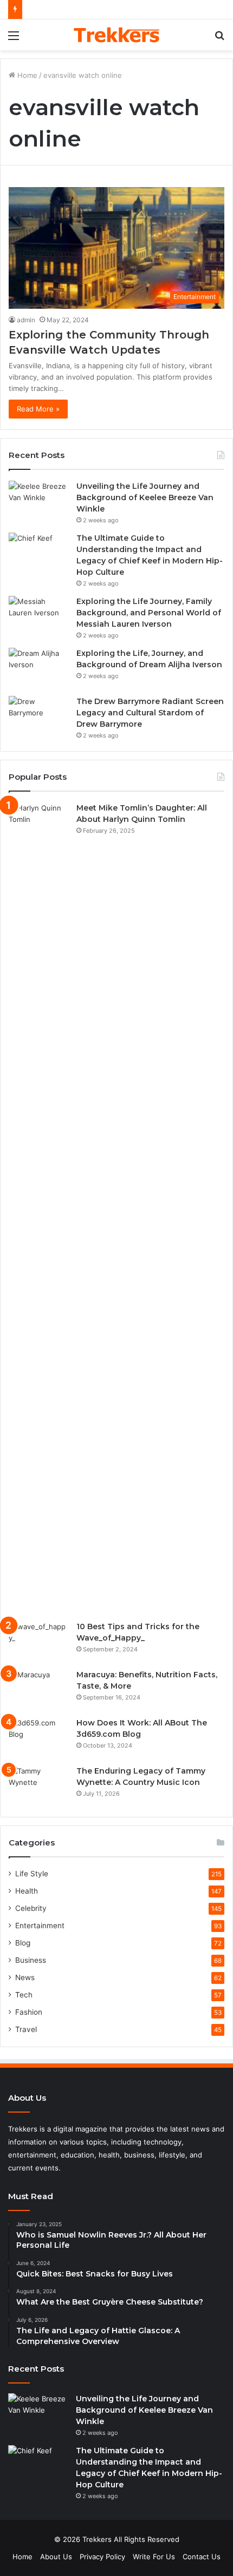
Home (26, 75)
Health (27, 1891)
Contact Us (202, 2557)
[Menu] (14, 39)
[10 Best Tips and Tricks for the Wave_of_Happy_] (38, 1641)
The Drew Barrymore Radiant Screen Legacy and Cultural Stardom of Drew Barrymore (150, 713)
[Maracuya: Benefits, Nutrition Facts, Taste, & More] (38, 1689)
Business (31, 1960)
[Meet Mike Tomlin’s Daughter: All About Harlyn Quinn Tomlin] (38, 1208)
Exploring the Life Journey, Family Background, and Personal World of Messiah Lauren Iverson (149, 613)
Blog (23, 1943)
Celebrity (31, 1908)
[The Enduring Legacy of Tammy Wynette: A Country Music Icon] (38, 1786)
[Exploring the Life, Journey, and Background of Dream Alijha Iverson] (38, 668)
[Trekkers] (116, 35)
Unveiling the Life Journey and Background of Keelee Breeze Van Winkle (145, 497)
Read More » (38, 409)
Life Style (32, 1874)
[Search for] (219, 39)
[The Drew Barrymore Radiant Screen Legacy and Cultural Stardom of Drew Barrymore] (38, 716)
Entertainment (40, 1926)
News (25, 1977)
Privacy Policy (102, 2557)
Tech (24, 1995)
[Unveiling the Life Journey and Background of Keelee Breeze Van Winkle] (38, 501)
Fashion (29, 2012)
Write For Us (154, 2557)
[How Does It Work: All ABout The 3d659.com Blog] (38, 1738)
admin (26, 320)
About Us (56, 2557)
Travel (26, 2029)
